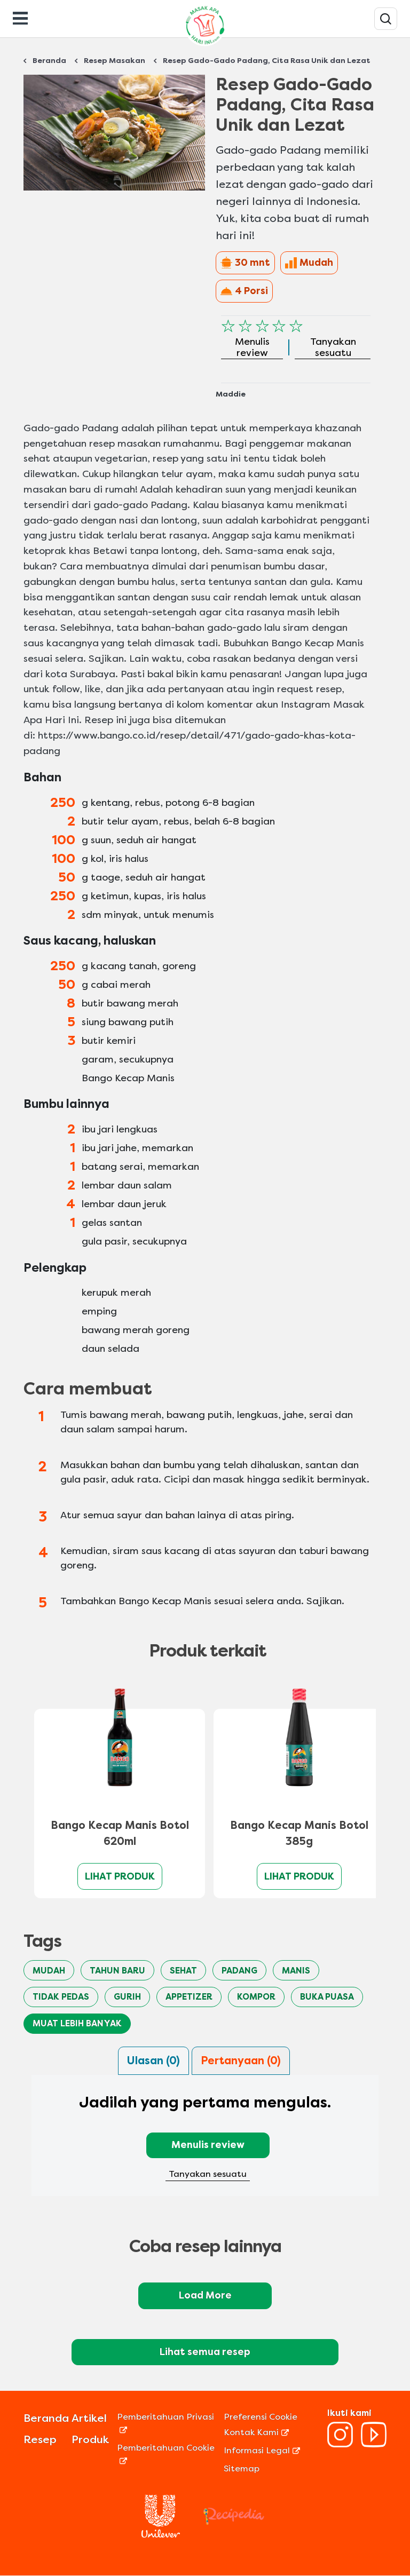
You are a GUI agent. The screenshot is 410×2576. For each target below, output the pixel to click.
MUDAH (49, 1971)
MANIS (296, 1971)
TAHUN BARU (117, 1971)
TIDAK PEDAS (61, 1997)
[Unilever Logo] (161, 2535)
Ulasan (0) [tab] (153, 2061)
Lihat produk (120, 1876)
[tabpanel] (205, 2142)
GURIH (127, 1997)
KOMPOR (256, 1997)
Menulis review (208, 2145)
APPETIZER (189, 1997)
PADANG (239, 1971)
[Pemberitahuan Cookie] (169, 2460)
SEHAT (183, 1971)
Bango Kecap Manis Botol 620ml (120, 1833)
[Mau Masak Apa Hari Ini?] (386, 19)
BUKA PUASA (327, 1997)
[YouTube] (374, 2444)
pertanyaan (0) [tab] (241, 2061)
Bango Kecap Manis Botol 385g (299, 1833)
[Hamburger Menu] (20, 17)
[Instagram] (340, 2444)
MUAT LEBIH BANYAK (77, 2023)
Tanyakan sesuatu (208, 2174)
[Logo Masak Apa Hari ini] (205, 46)
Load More (205, 2295)
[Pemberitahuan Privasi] (169, 2430)
